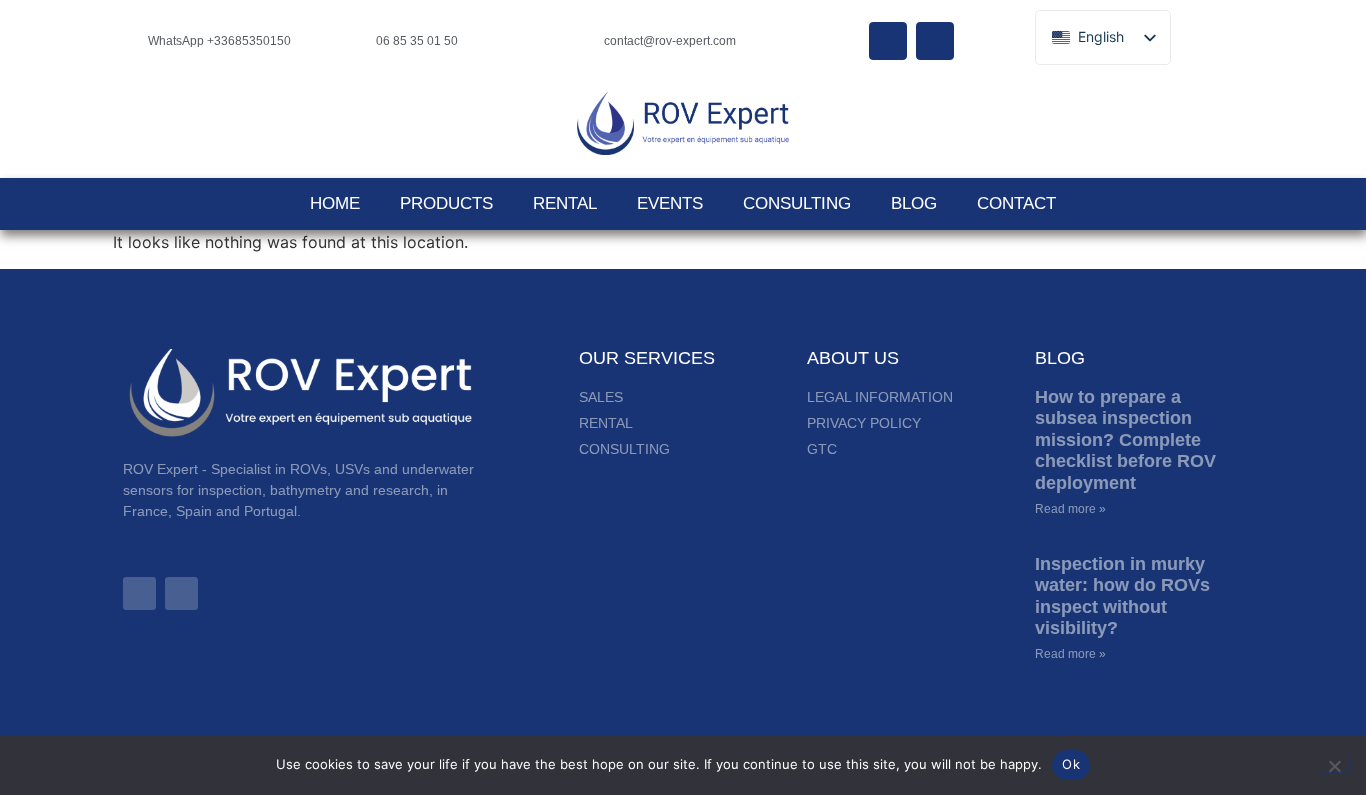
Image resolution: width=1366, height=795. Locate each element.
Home (335, 203)
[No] (1334, 764)
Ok (1071, 764)
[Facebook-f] (181, 593)
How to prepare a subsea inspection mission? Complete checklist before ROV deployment (1125, 440)
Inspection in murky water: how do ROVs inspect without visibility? (1122, 596)
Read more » (1070, 509)
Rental (565, 203)
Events (670, 203)
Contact (1016, 203)
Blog (914, 203)
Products (446, 203)
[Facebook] (888, 41)
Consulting (797, 203)
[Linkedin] (935, 41)
